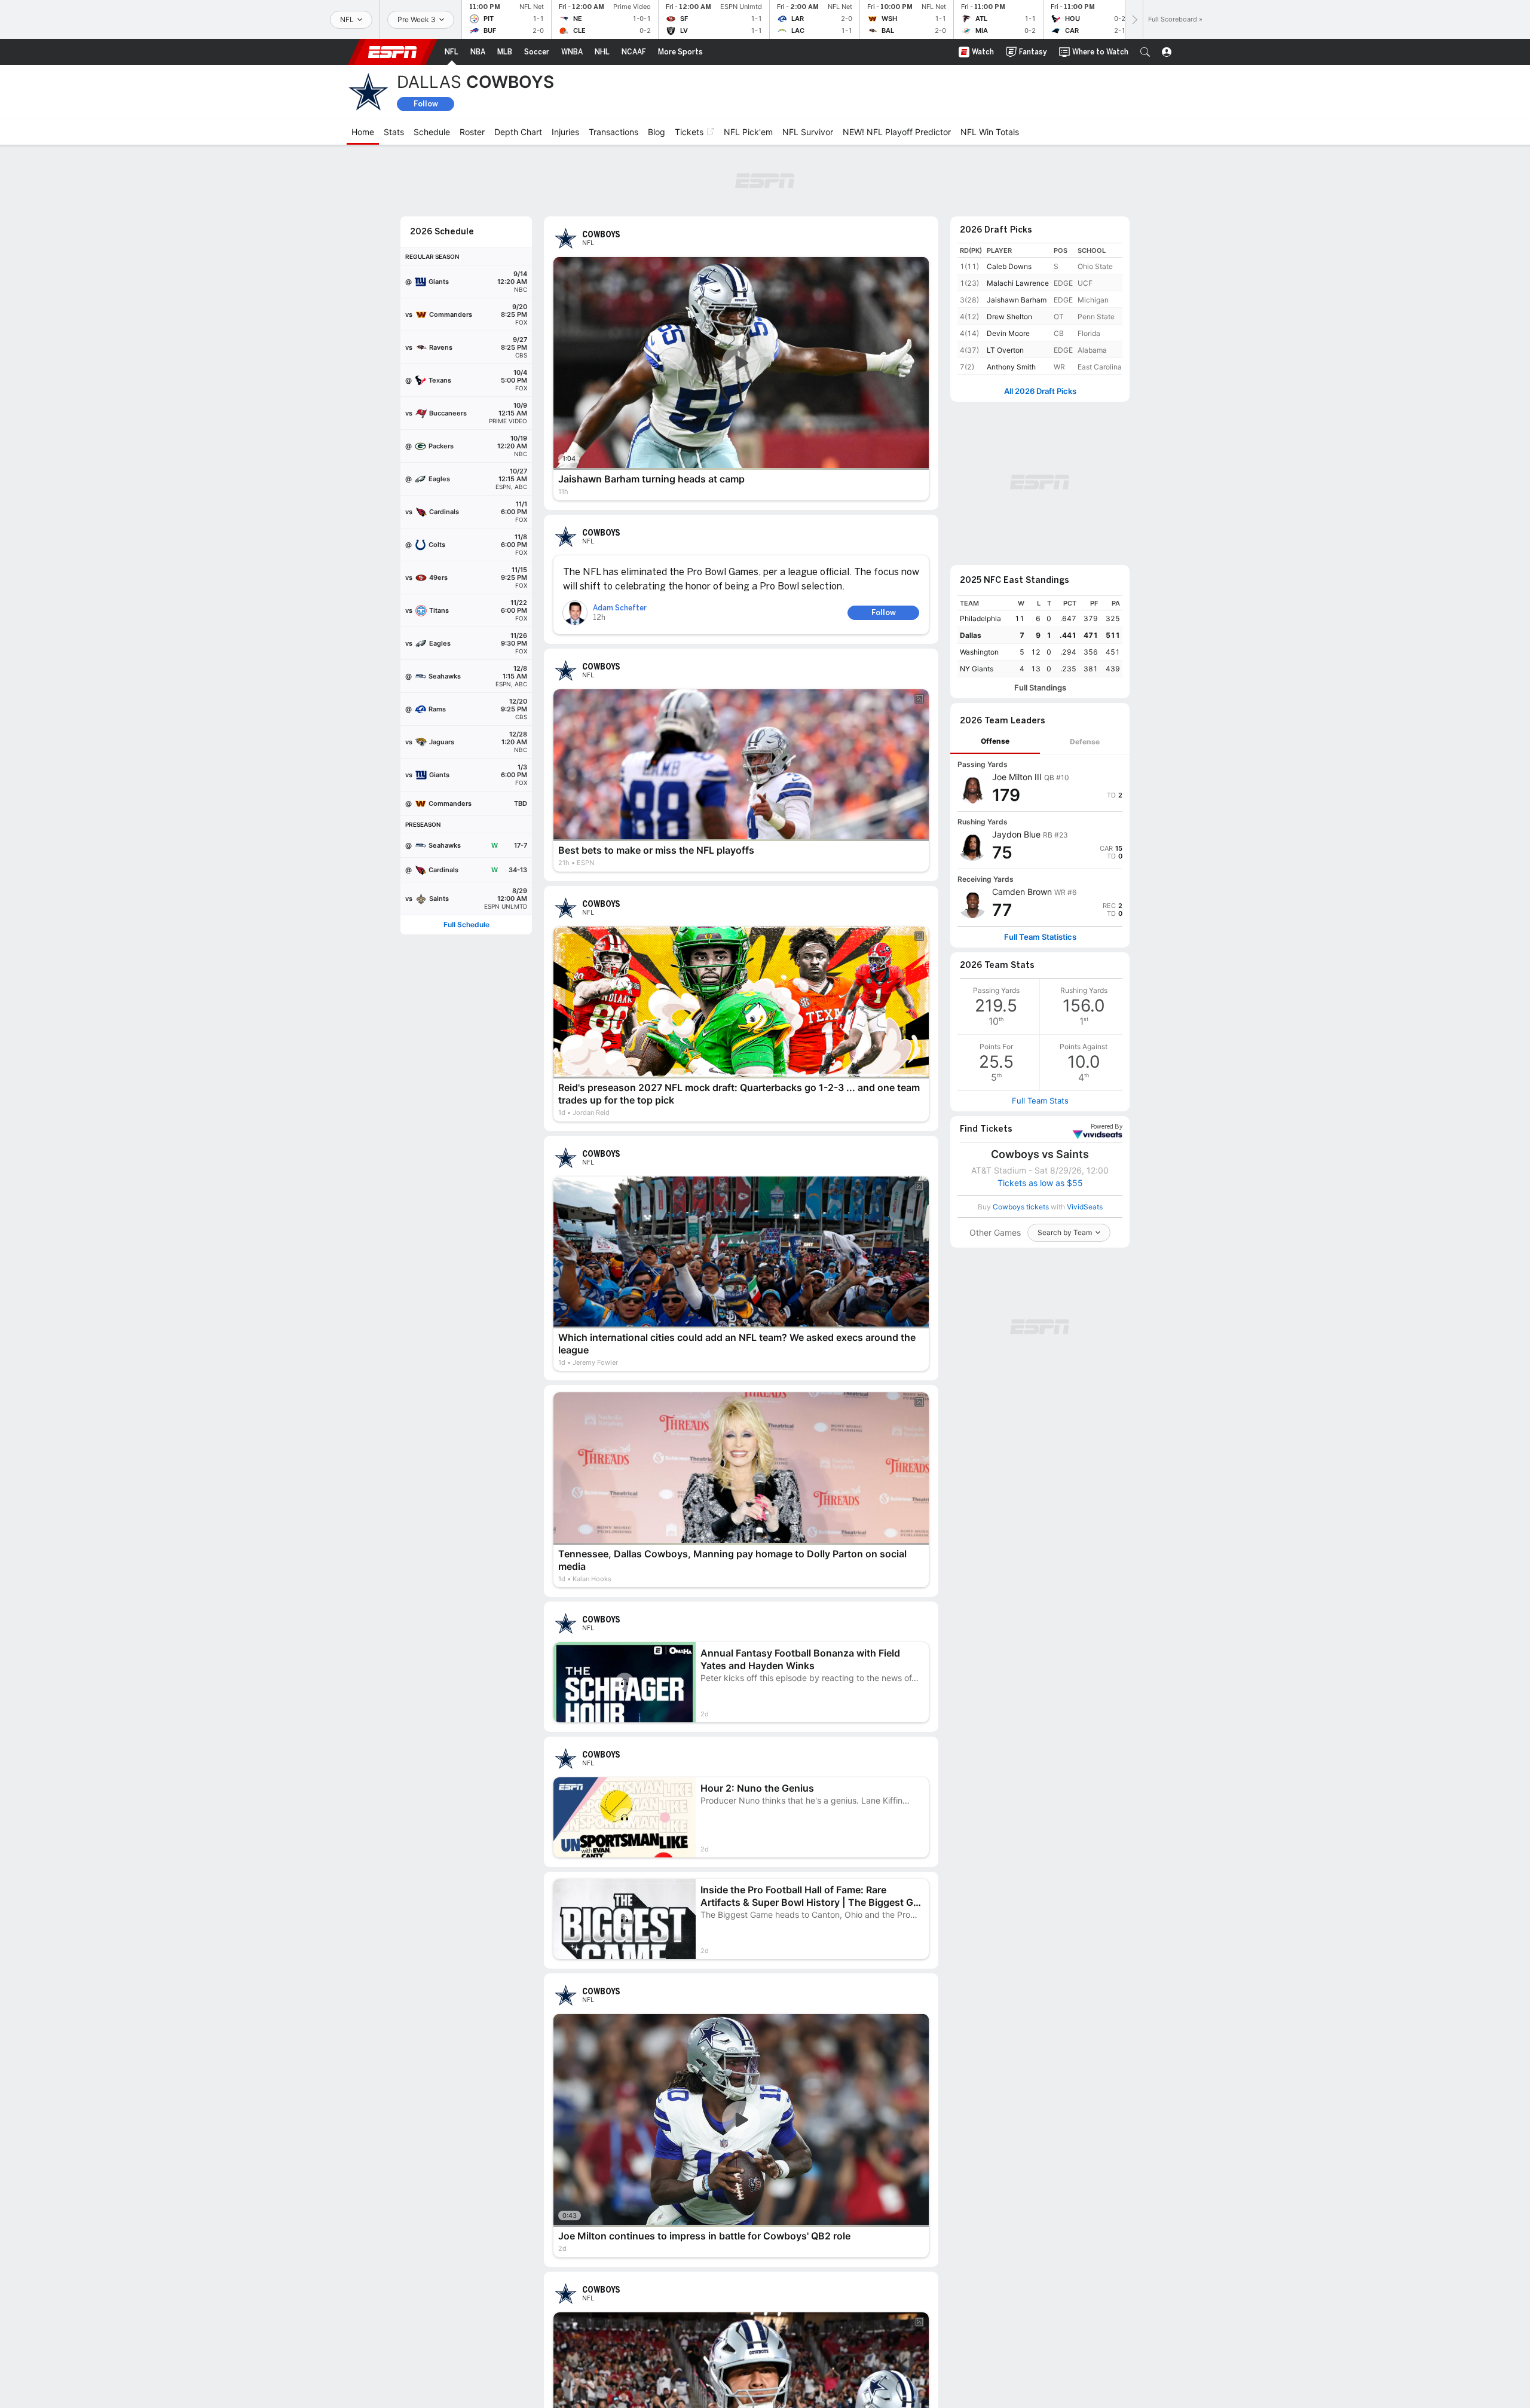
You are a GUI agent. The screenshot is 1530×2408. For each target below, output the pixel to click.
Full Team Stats (1040, 1101)
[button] (1145, 52)
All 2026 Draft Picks (1040, 391)
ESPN (393, 52)
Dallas (971, 635)
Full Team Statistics (1040, 937)
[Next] (1134, 19)
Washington (979, 652)
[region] (1040, 636)
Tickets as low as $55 (1040, 1183)
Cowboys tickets (1021, 1207)
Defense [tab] (1085, 742)
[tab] (995, 742)
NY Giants (977, 669)
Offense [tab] (995, 741)
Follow (426, 104)
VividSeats (1107, 1127)
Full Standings (1040, 688)
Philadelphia (980, 618)
